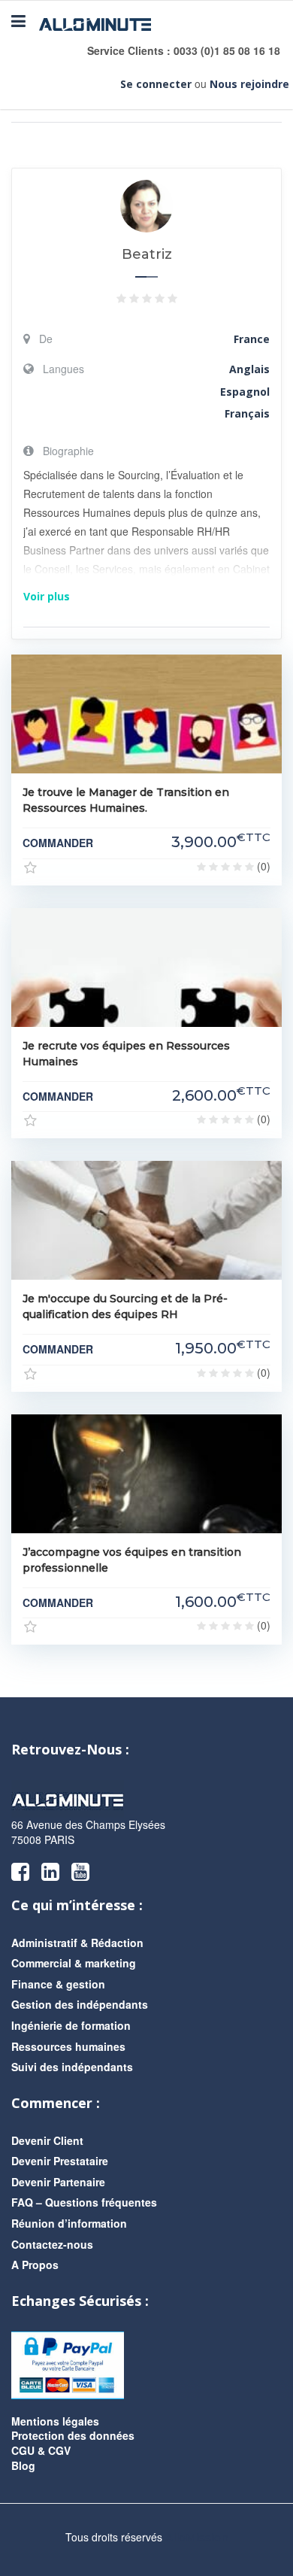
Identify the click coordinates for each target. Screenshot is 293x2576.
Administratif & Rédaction (77, 1943)
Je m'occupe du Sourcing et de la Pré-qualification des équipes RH (125, 1306)
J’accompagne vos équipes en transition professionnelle (132, 1560)
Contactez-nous (52, 2244)
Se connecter (156, 84)
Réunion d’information (69, 2223)
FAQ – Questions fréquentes (84, 2202)
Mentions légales (55, 2421)
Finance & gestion (58, 1984)
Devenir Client (47, 2140)
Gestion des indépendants (80, 2004)
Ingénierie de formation (71, 2025)
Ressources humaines (68, 2046)
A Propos (35, 2265)
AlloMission (197, 2538)
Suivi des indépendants (72, 2067)
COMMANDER (58, 843)
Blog (23, 2465)
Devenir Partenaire (58, 2182)
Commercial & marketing (74, 1963)
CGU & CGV (41, 2450)
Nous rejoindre (249, 84)
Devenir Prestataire (60, 2161)
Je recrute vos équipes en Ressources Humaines (126, 1054)
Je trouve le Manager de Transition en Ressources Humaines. (126, 800)
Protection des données (73, 2435)
